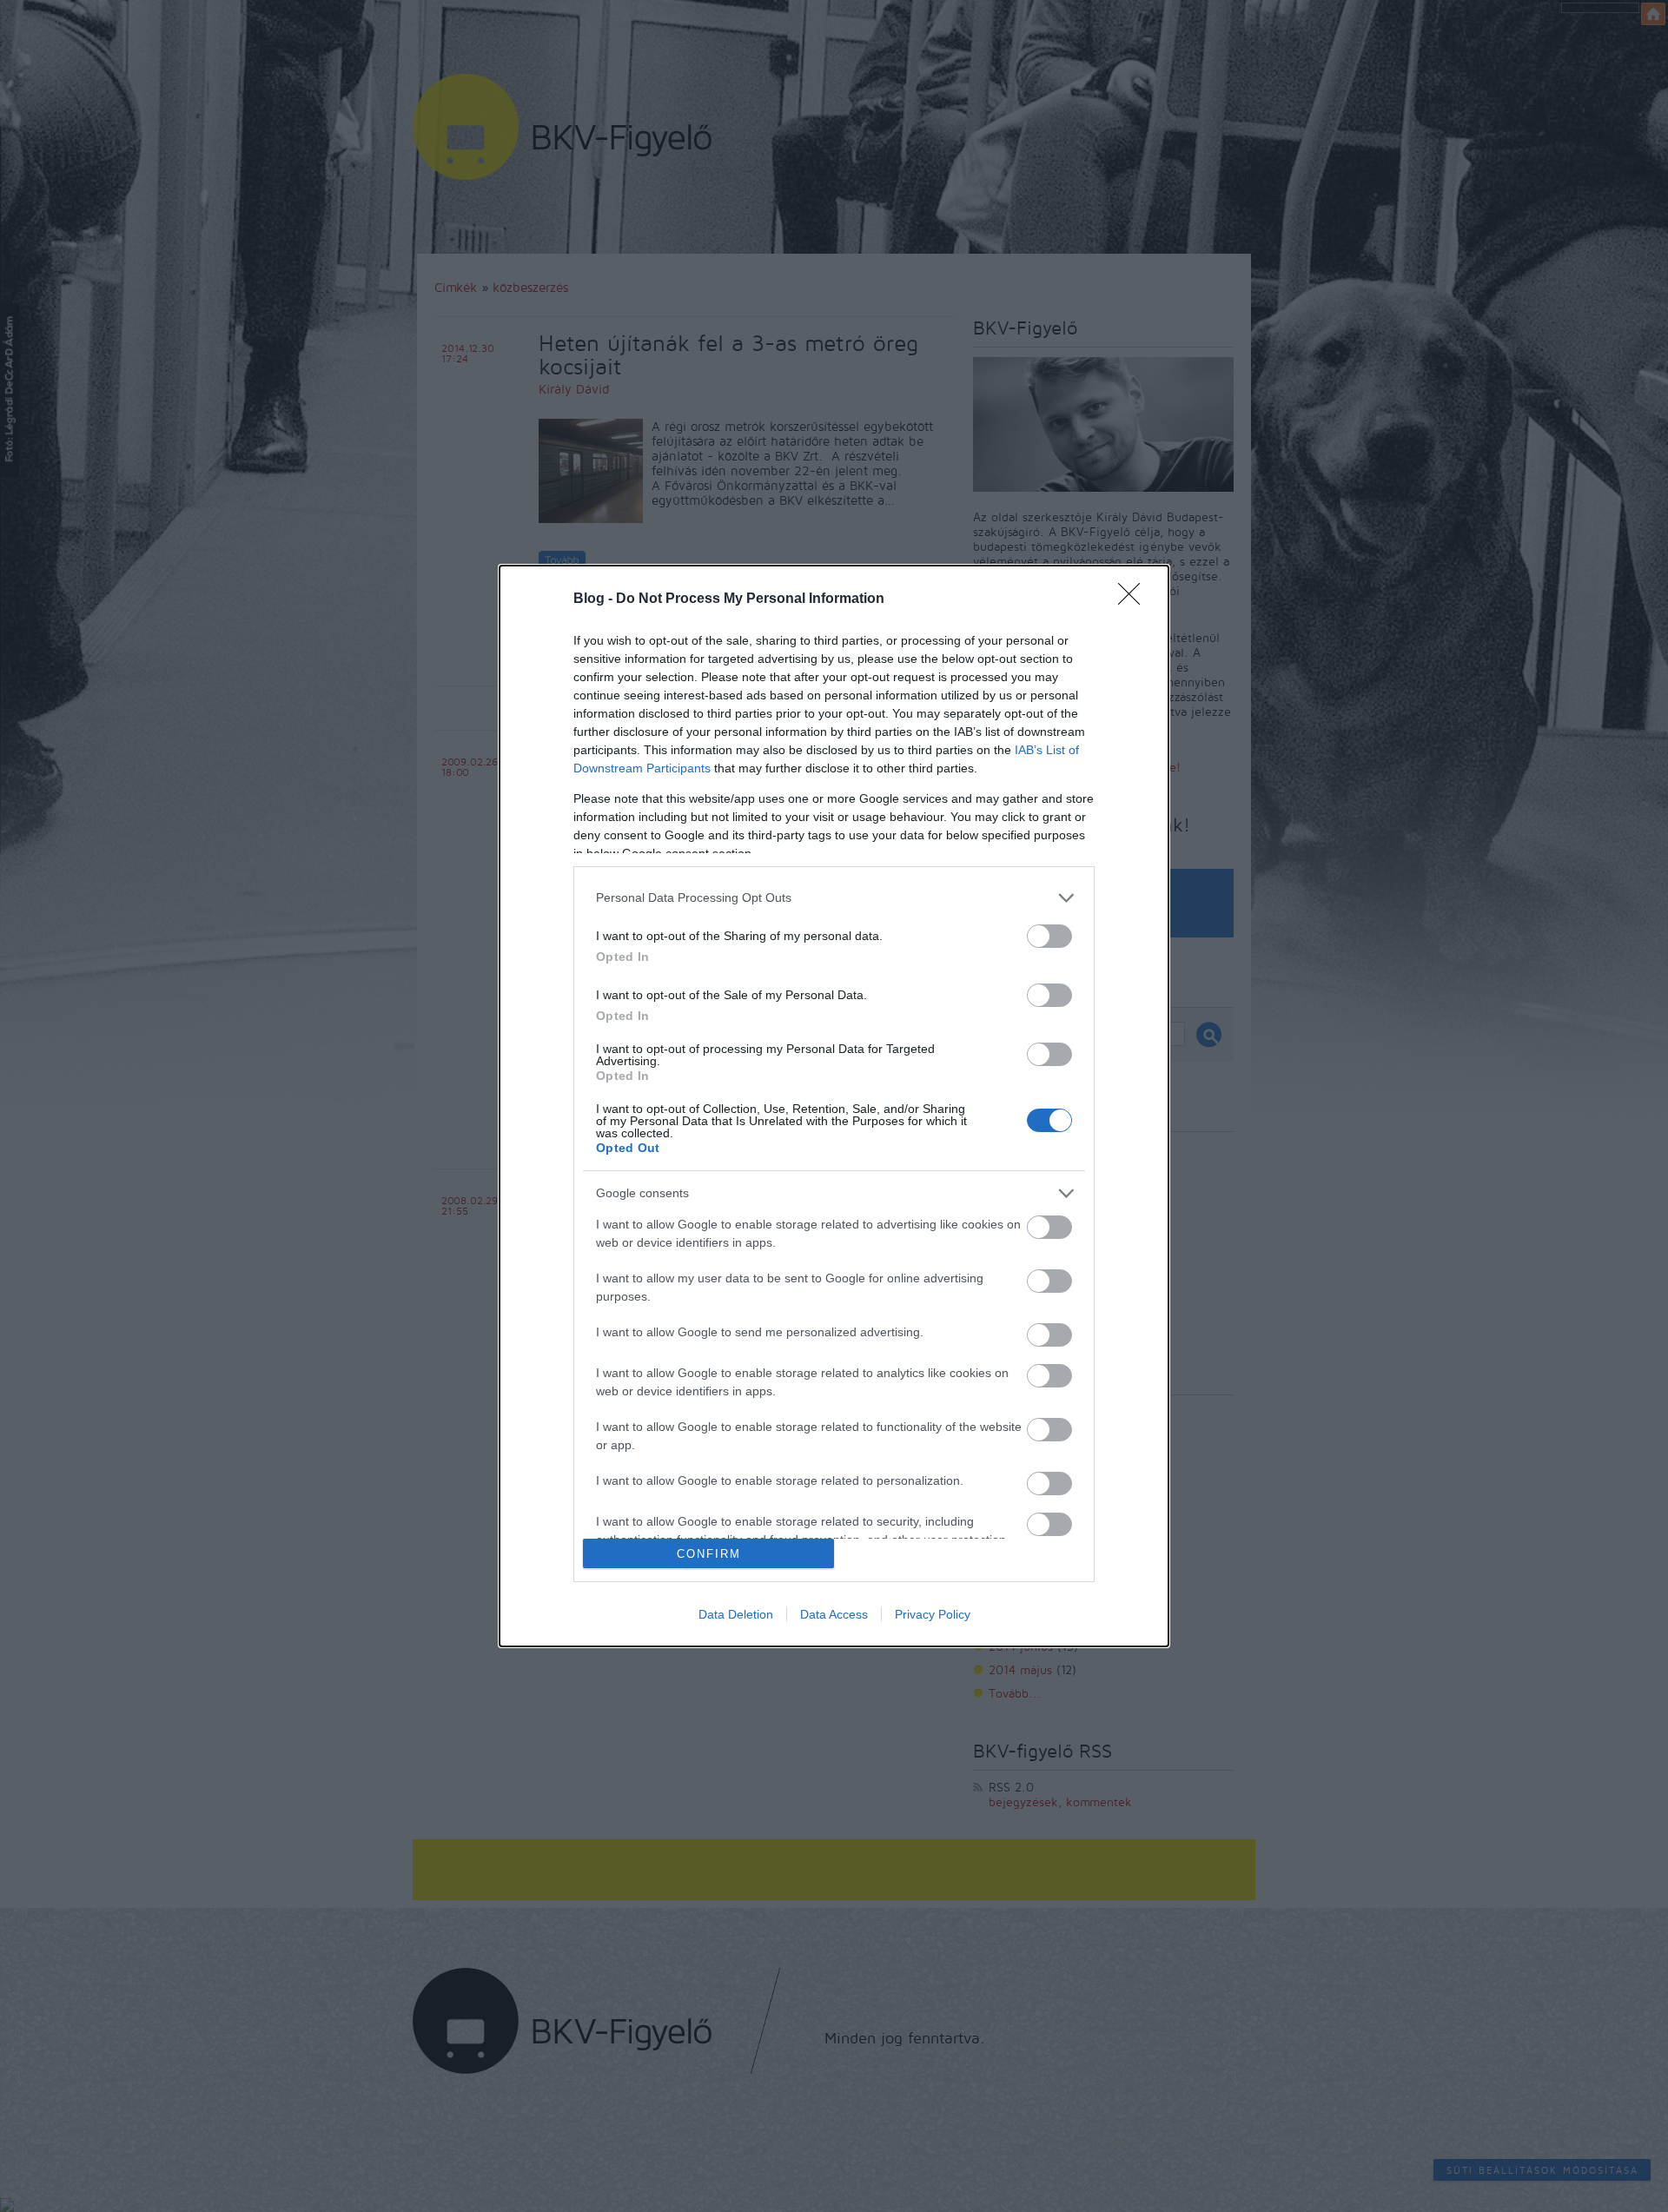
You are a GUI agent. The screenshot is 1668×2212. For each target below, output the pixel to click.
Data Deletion (736, 1614)
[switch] (1049, 936)
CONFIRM (709, 1554)
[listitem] (834, 898)
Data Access (834, 1614)
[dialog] (834, 1106)
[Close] (1135, 599)
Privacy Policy (933, 1614)
